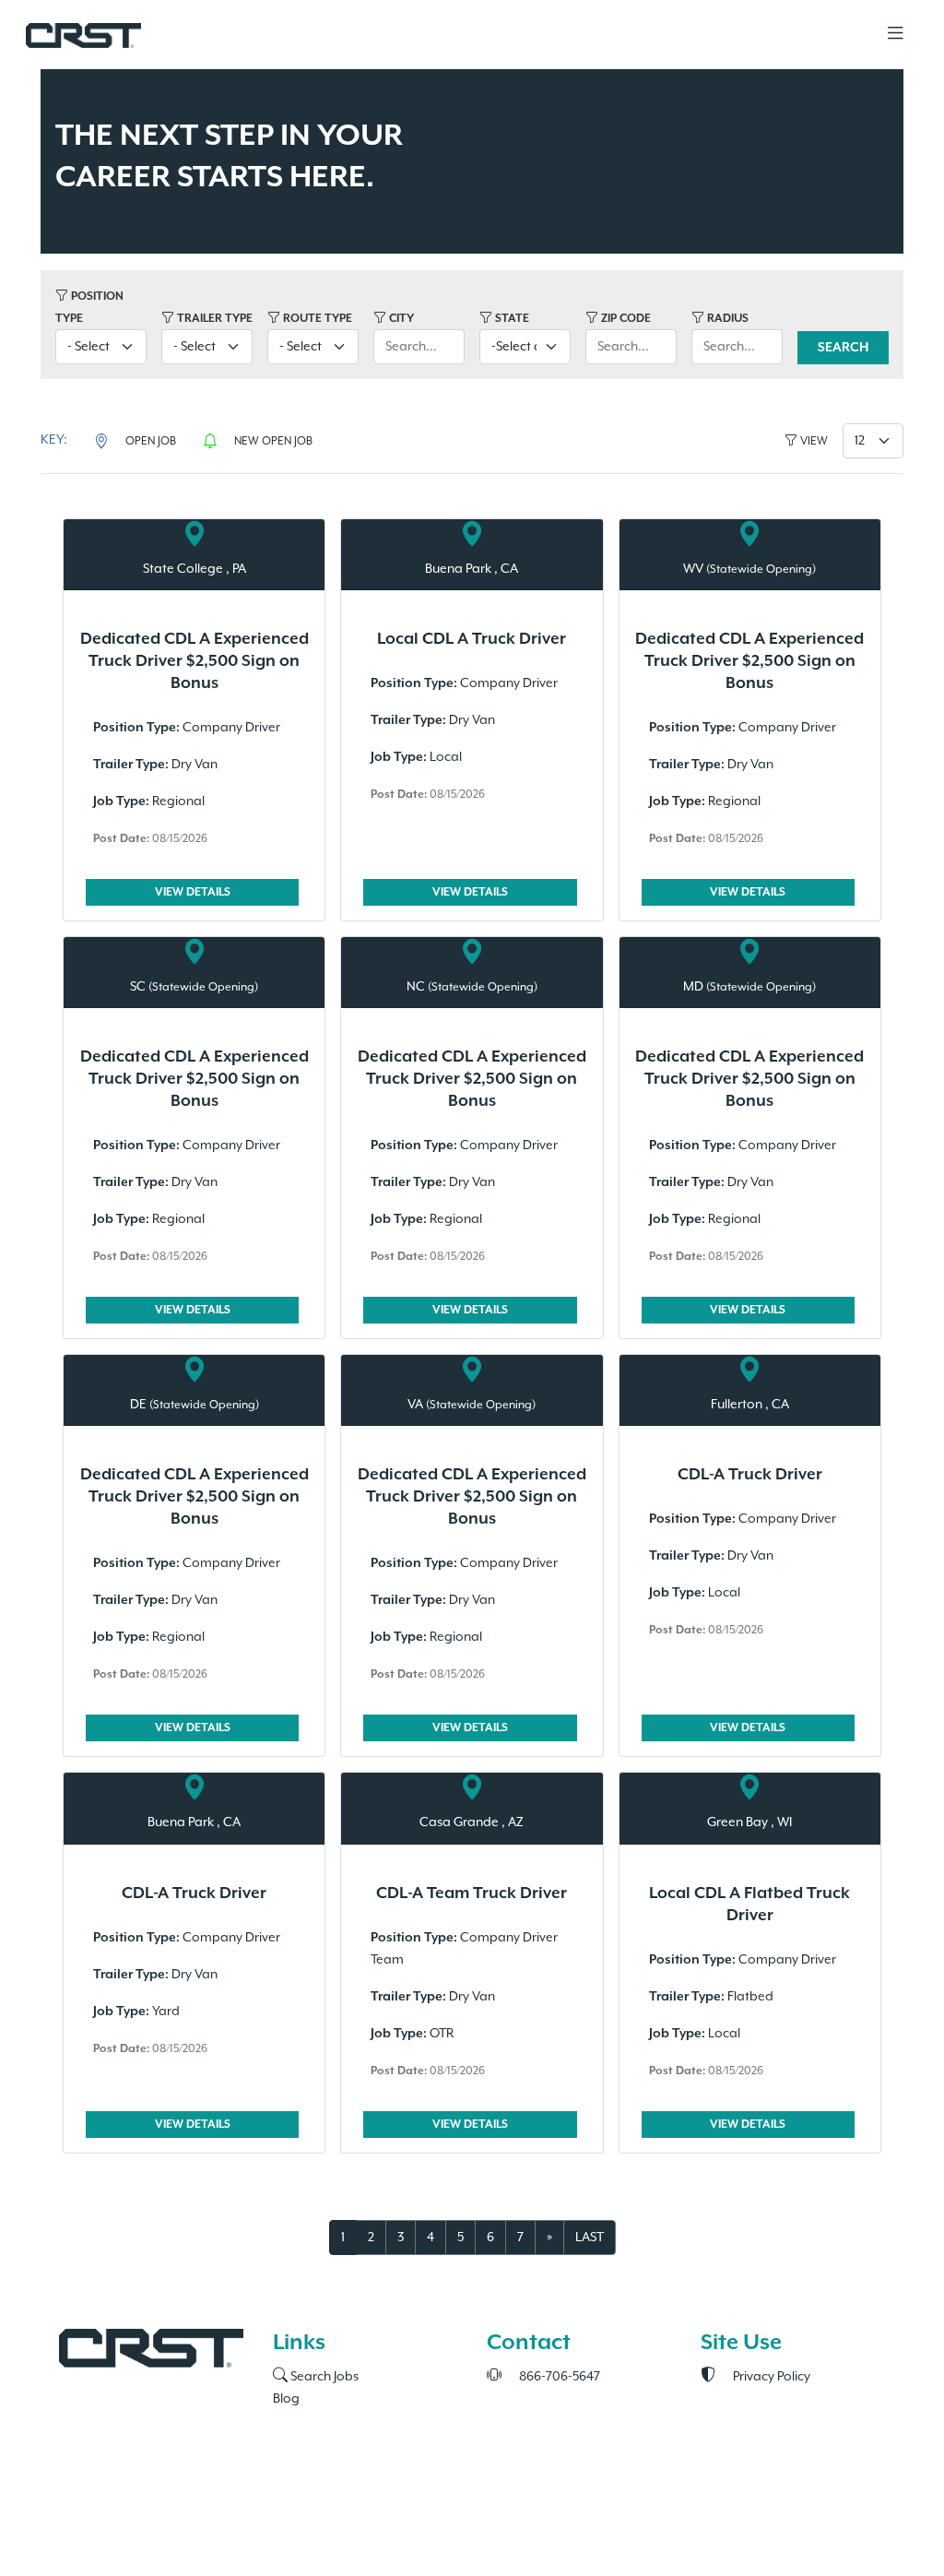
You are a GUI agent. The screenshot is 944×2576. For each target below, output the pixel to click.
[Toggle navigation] (895, 35)
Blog (286, 2399)
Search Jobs (323, 2377)
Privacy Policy (770, 2377)
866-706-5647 (558, 2377)
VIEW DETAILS (193, 892)
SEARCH (843, 348)
